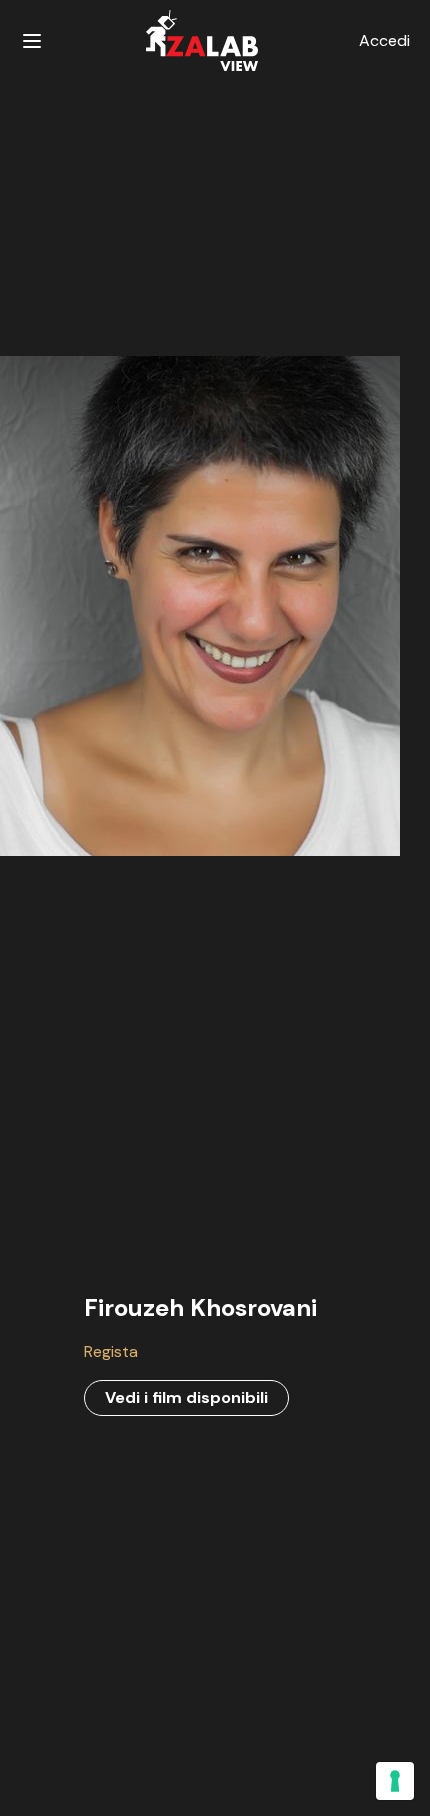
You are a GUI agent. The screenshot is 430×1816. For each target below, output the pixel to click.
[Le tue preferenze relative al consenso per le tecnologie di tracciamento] (395, 1781)
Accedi (384, 40)
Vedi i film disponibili (186, 1397)
